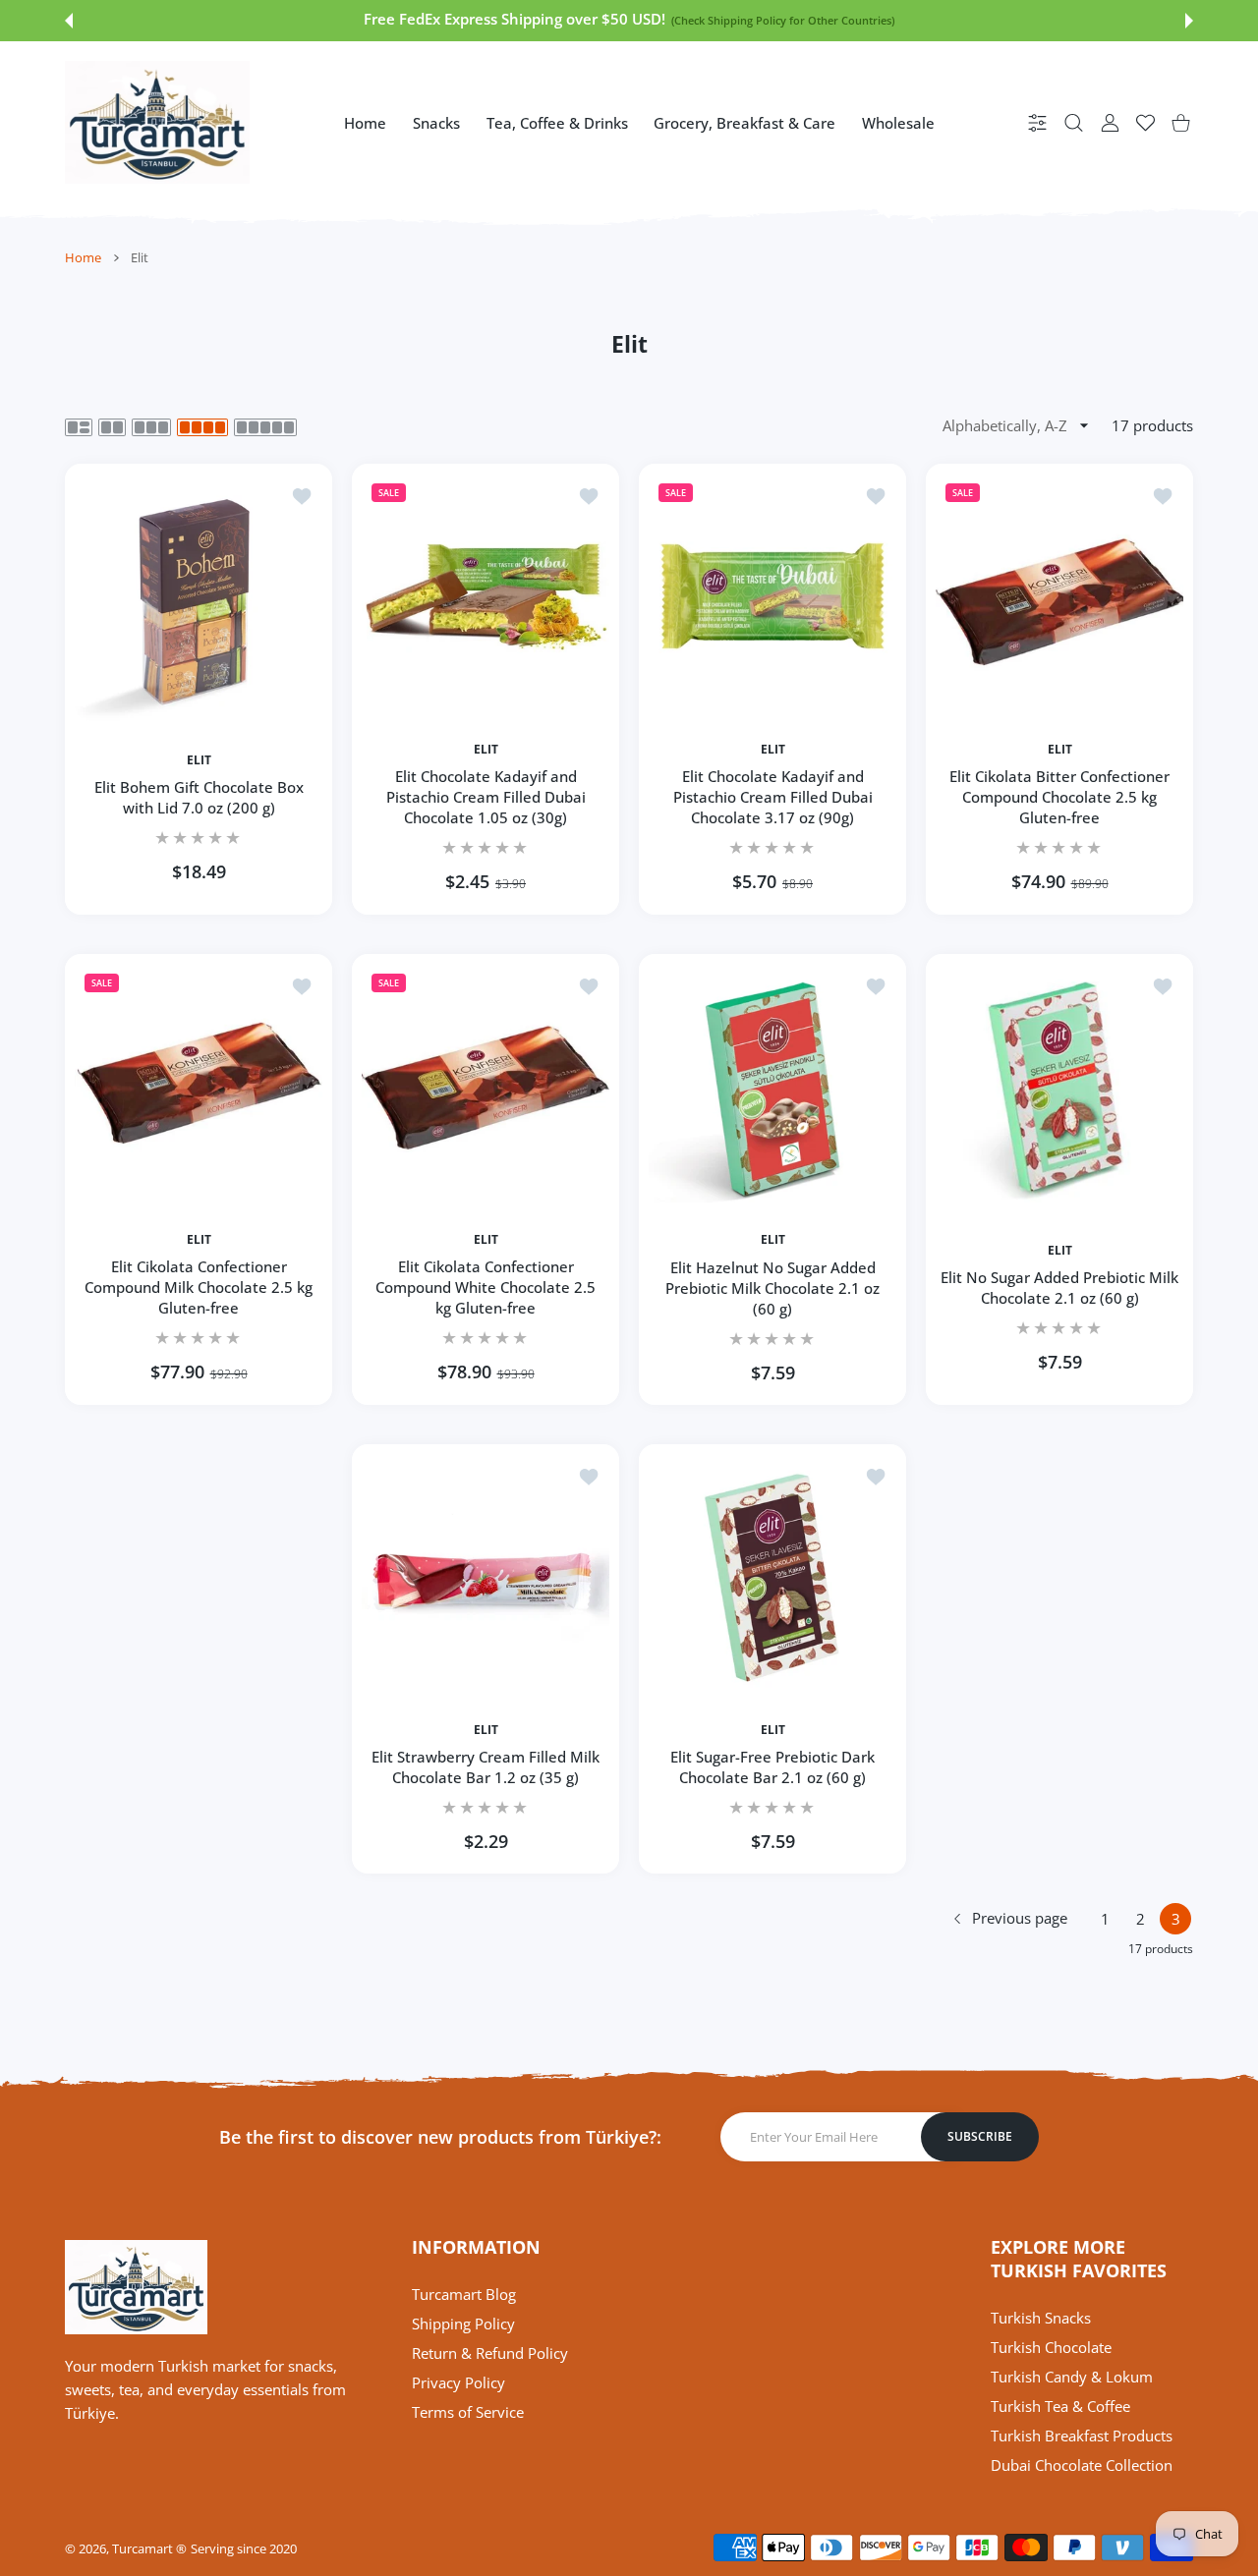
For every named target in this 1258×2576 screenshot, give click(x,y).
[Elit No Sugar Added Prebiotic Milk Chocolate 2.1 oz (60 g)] (1059, 1088)
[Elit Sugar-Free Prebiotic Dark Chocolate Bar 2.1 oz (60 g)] (772, 1578)
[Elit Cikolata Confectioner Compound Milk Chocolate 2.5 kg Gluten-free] (199, 1088)
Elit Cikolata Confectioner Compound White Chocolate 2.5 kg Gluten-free (486, 1287)
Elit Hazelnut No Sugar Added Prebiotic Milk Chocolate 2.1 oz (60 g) (772, 1287)
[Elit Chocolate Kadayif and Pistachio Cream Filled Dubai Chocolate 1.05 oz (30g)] (486, 597)
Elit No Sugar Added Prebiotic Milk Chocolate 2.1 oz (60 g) (1059, 1288)
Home (83, 257)
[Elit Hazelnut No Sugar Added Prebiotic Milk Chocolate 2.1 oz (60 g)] (772, 1088)
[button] (69, 21)
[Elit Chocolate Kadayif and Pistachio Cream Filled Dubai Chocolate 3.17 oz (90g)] (772, 597)
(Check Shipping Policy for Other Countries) (396, 21)
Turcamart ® (149, 2548)
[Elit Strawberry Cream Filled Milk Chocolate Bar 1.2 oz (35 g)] (486, 1578)
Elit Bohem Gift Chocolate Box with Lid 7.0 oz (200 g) (199, 797)
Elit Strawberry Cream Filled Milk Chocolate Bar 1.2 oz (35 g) (486, 1767)
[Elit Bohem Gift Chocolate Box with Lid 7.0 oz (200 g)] (199, 597)
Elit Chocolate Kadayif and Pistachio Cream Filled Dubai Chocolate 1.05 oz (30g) (486, 798)
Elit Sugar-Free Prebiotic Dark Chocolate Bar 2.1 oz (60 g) (772, 1767)
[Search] (1074, 122)
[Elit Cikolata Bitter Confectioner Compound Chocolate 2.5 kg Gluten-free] (1059, 597)
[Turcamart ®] (157, 122)
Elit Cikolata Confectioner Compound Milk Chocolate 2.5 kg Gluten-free (199, 1287)
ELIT (199, 760)
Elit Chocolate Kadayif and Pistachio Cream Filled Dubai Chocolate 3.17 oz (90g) (773, 798)
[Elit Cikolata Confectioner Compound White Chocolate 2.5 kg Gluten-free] (486, 1088)
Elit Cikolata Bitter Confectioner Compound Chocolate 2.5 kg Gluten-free (1059, 798)
